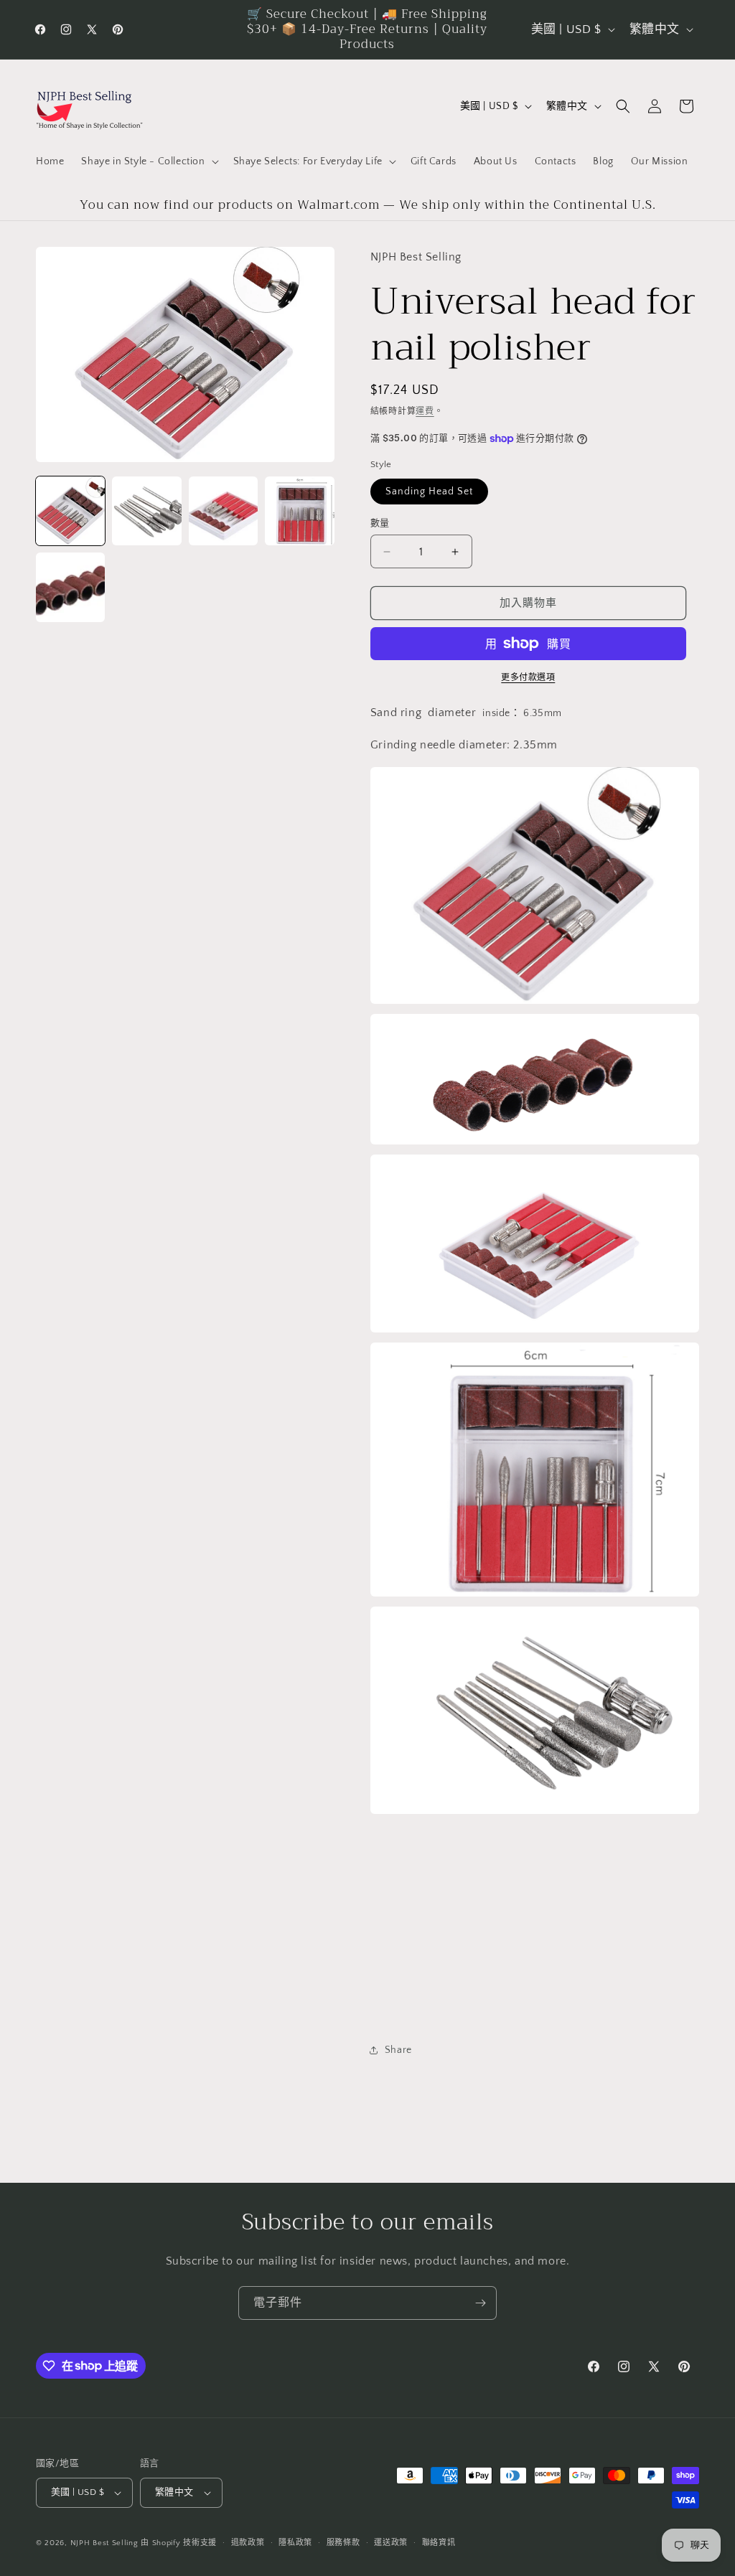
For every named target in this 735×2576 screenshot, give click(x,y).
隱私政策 (295, 2543)
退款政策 (248, 2543)
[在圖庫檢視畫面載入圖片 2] (146, 511)
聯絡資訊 (439, 2543)
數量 (380, 523)
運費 (425, 412)
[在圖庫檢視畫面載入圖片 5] (70, 587)
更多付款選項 (528, 678)
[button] (148, 161)
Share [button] (398, 2050)
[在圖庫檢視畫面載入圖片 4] (299, 511)
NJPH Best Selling (106, 2543)
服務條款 (343, 2543)
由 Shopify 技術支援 (179, 2543)
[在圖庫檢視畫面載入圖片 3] (223, 511)
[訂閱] (480, 2303)
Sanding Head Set (429, 492)
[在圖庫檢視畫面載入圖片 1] (70, 511)
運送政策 (391, 2543)
